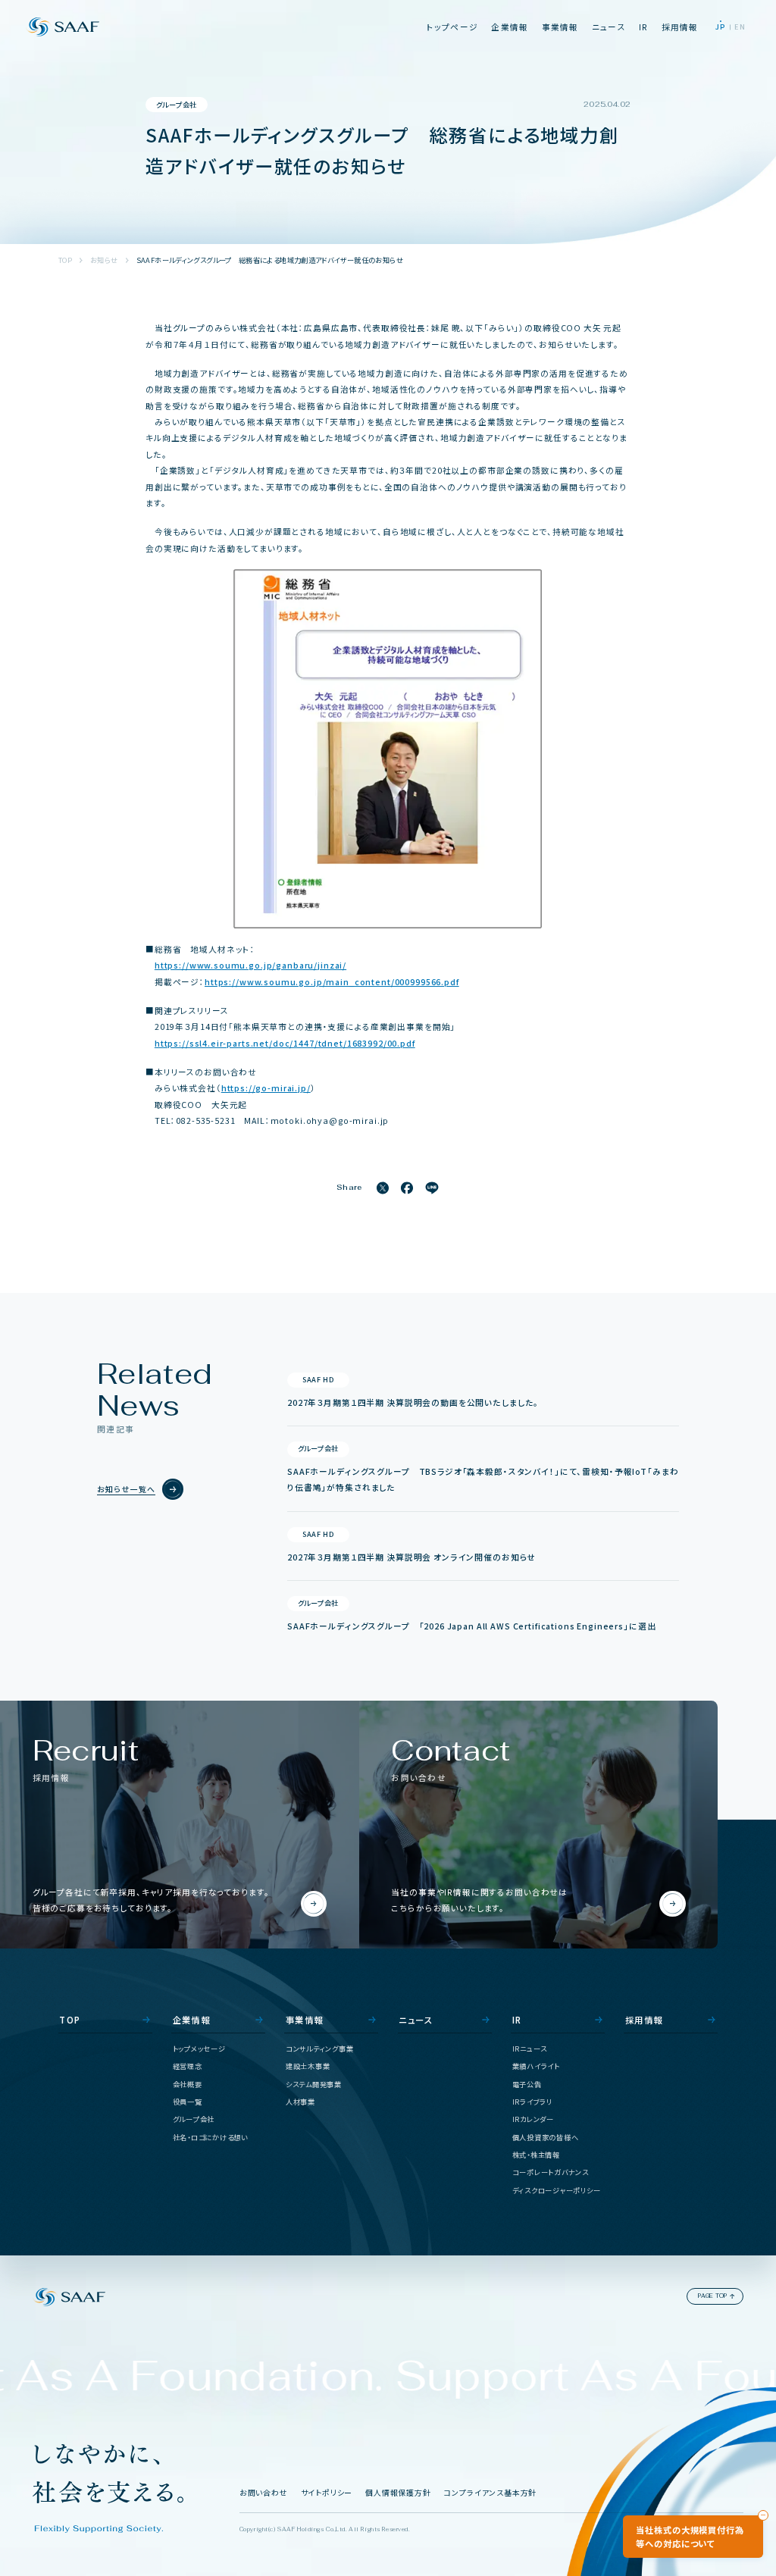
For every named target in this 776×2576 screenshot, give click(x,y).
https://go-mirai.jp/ (266, 1088)
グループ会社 (177, 105)
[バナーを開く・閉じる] (763, 2515)
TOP (65, 260)
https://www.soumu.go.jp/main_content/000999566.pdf (332, 982)
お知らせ (104, 260)
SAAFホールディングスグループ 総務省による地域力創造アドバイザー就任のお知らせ (270, 260)
